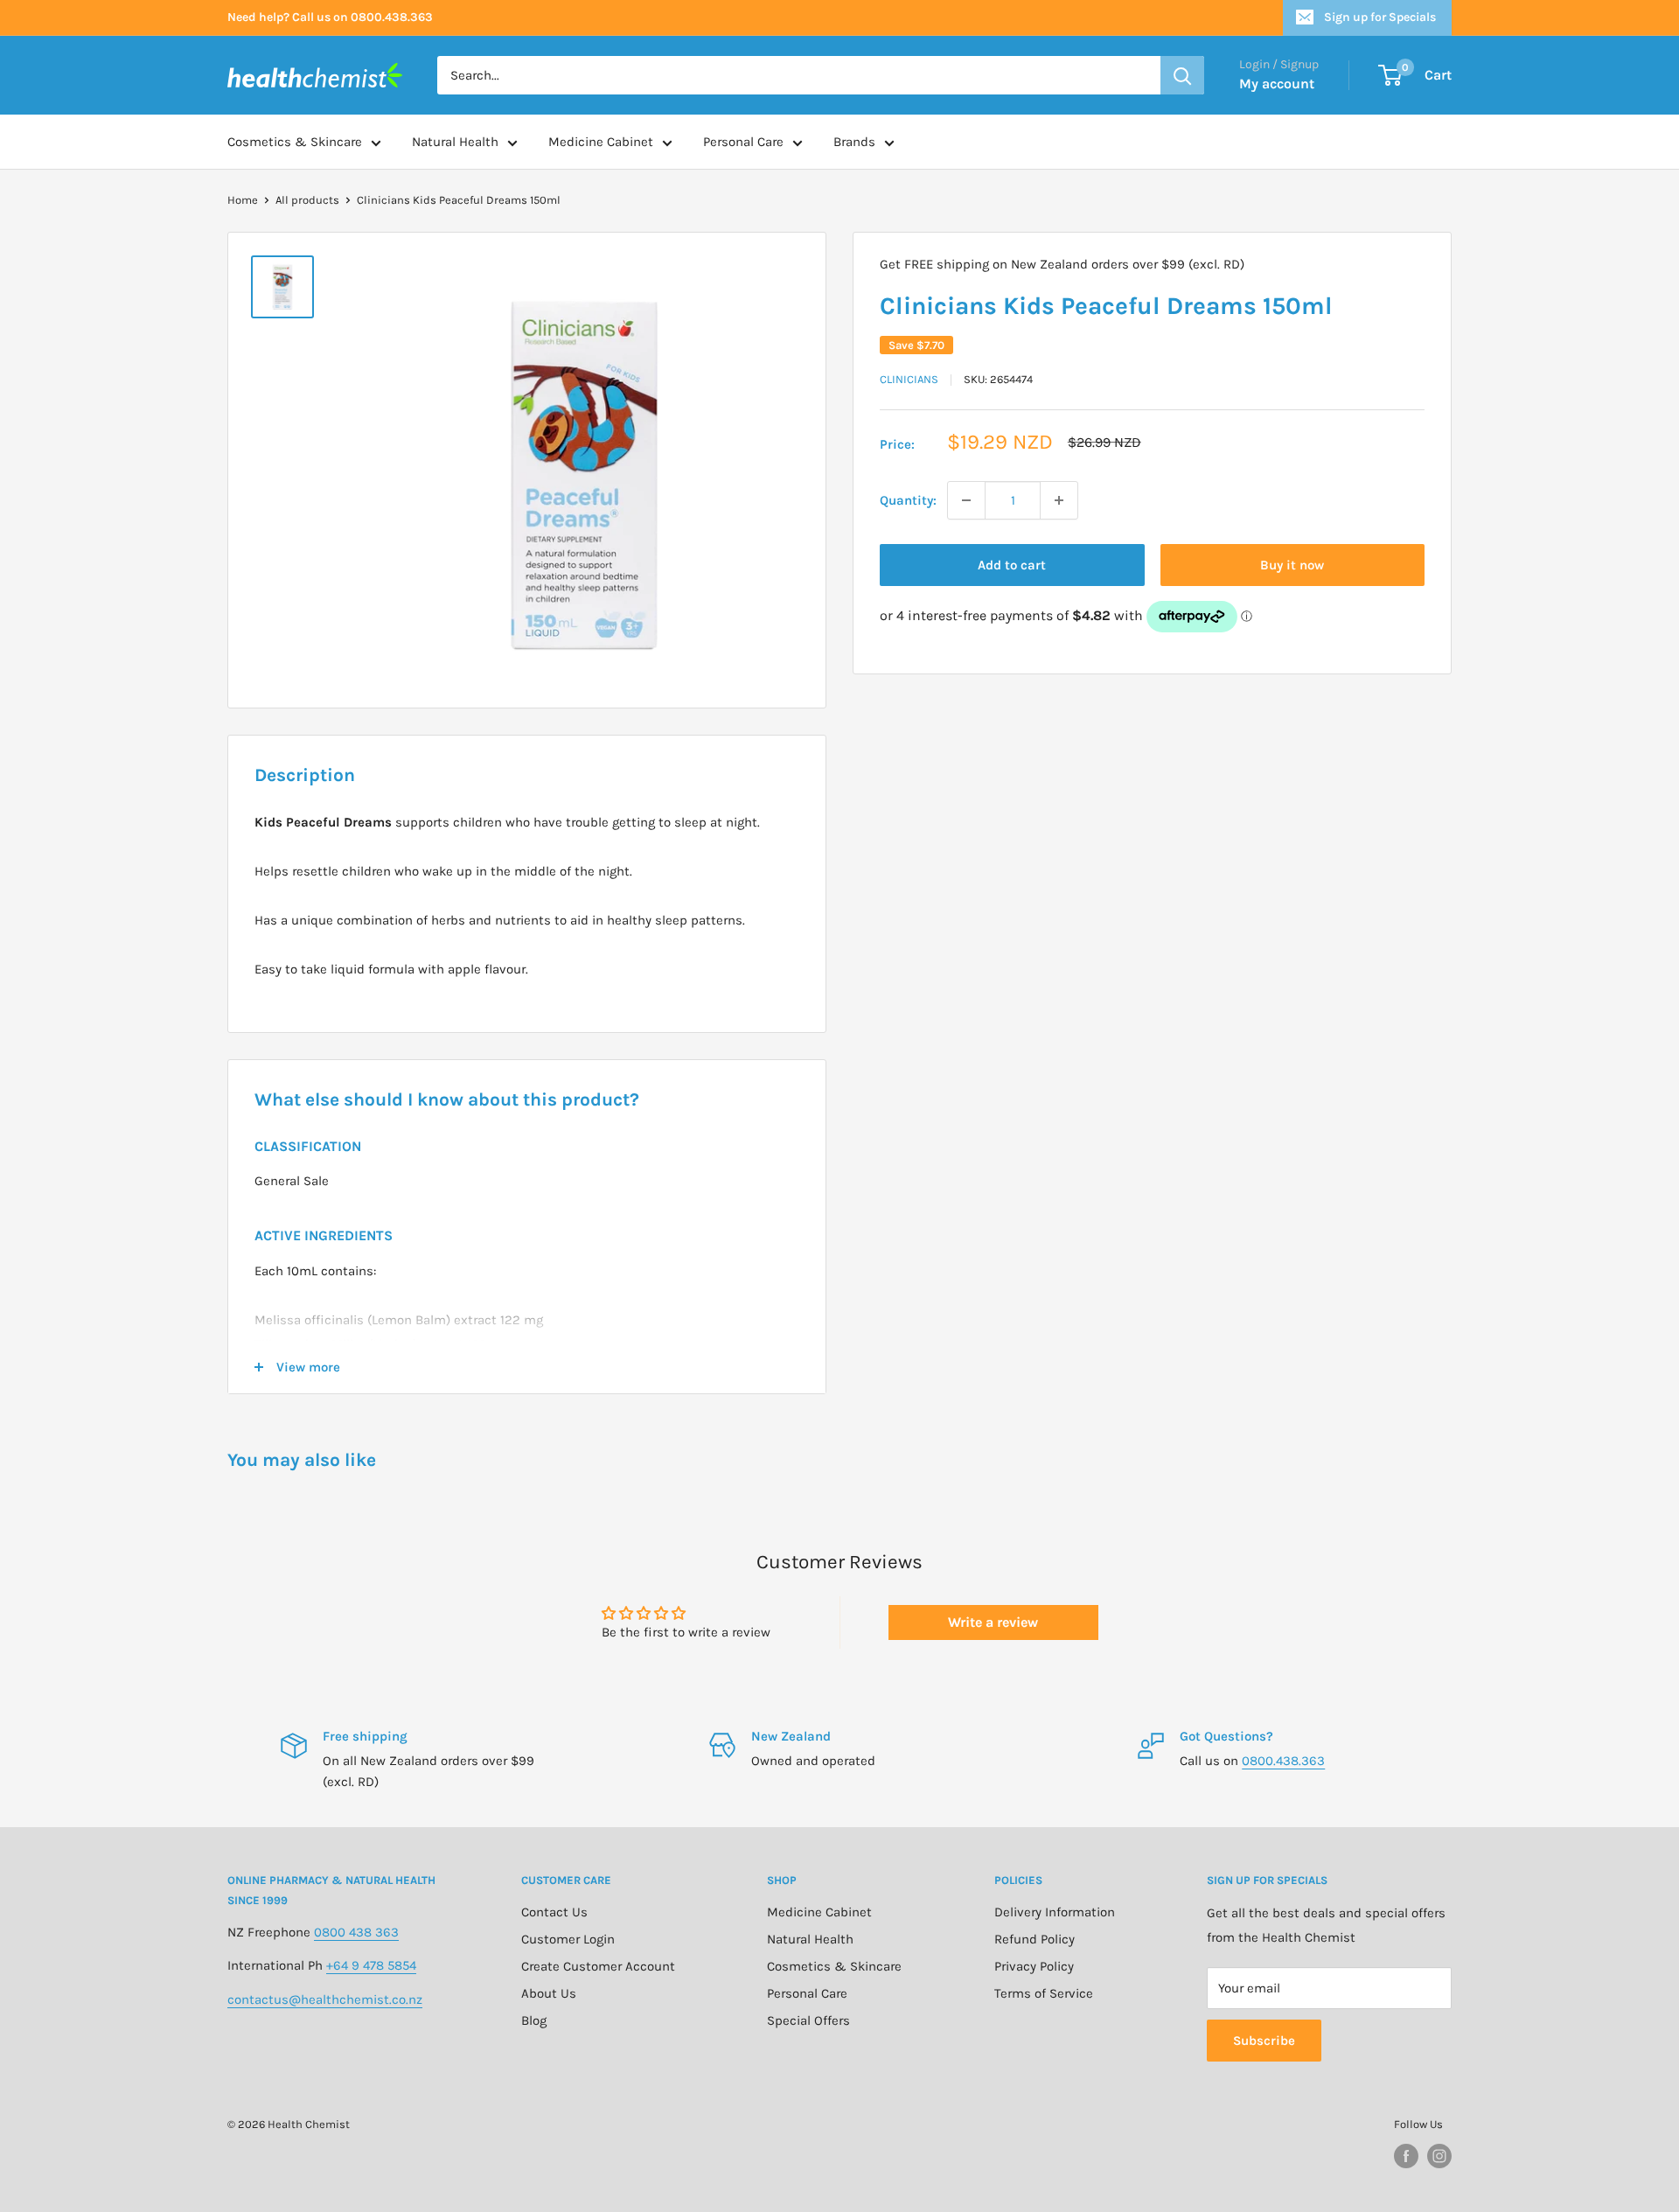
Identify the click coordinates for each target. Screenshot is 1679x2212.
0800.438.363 (1283, 1761)
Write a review (993, 1622)
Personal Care (743, 142)
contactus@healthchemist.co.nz (325, 1999)
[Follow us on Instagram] (1439, 2156)
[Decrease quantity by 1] (966, 500)
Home (243, 200)
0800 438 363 (356, 1932)
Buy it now (1292, 565)
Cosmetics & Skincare (295, 142)
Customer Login (568, 1939)
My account (1277, 84)
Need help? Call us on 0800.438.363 (330, 17)
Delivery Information (1055, 1912)
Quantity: (908, 500)
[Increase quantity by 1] (1059, 500)
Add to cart (1012, 565)
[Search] (1182, 75)
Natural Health (455, 142)
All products (307, 200)
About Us (549, 1993)
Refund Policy (1035, 1939)
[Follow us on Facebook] (1406, 2156)
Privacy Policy (1034, 1966)
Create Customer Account (598, 1966)
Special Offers (808, 2020)
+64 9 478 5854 (371, 1965)
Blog (534, 2020)
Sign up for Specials (1380, 17)
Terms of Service (1044, 1993)
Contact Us (554, 1912)
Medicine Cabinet (601, 142)
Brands (854, 142)
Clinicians (909, 379)
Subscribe (1264, 2041)
